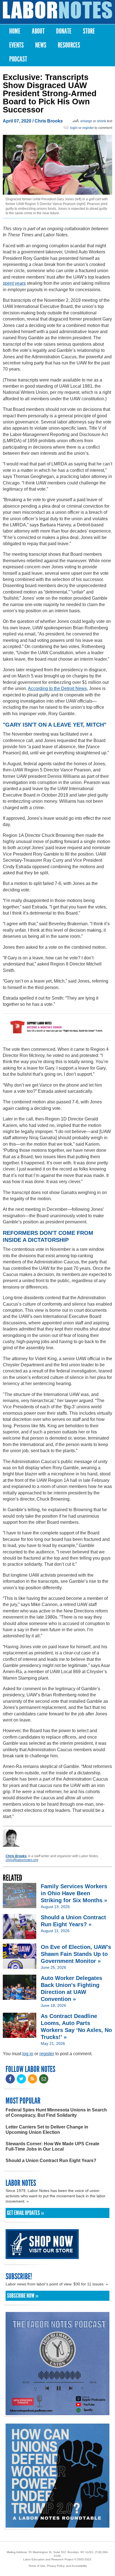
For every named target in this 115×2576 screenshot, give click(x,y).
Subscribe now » (23, 2296)
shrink (101, 121)
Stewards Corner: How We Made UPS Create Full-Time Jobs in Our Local (52, 2146)
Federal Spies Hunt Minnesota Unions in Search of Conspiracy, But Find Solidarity (56, 2113)
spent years (14, 283)
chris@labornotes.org (22, 1860)
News (41, 45)
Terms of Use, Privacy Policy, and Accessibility (58, 2566)
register (88, 128)
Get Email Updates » (26, 2213)
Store (89, 31)
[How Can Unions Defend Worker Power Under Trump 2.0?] (57, 2525)
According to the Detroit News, (58, 688)
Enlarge (86, 121)
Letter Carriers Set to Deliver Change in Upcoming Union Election (47, 2130)
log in (28, 2054)
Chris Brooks (49, 121)
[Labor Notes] (57, 10)
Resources (69, 45)
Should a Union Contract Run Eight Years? (51, 2161)
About (38, 31)
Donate (64, 31)
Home (15, 31)
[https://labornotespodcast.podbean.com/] (57, 2413)
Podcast (18, 59)
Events (16, 45)
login (74, 128)
